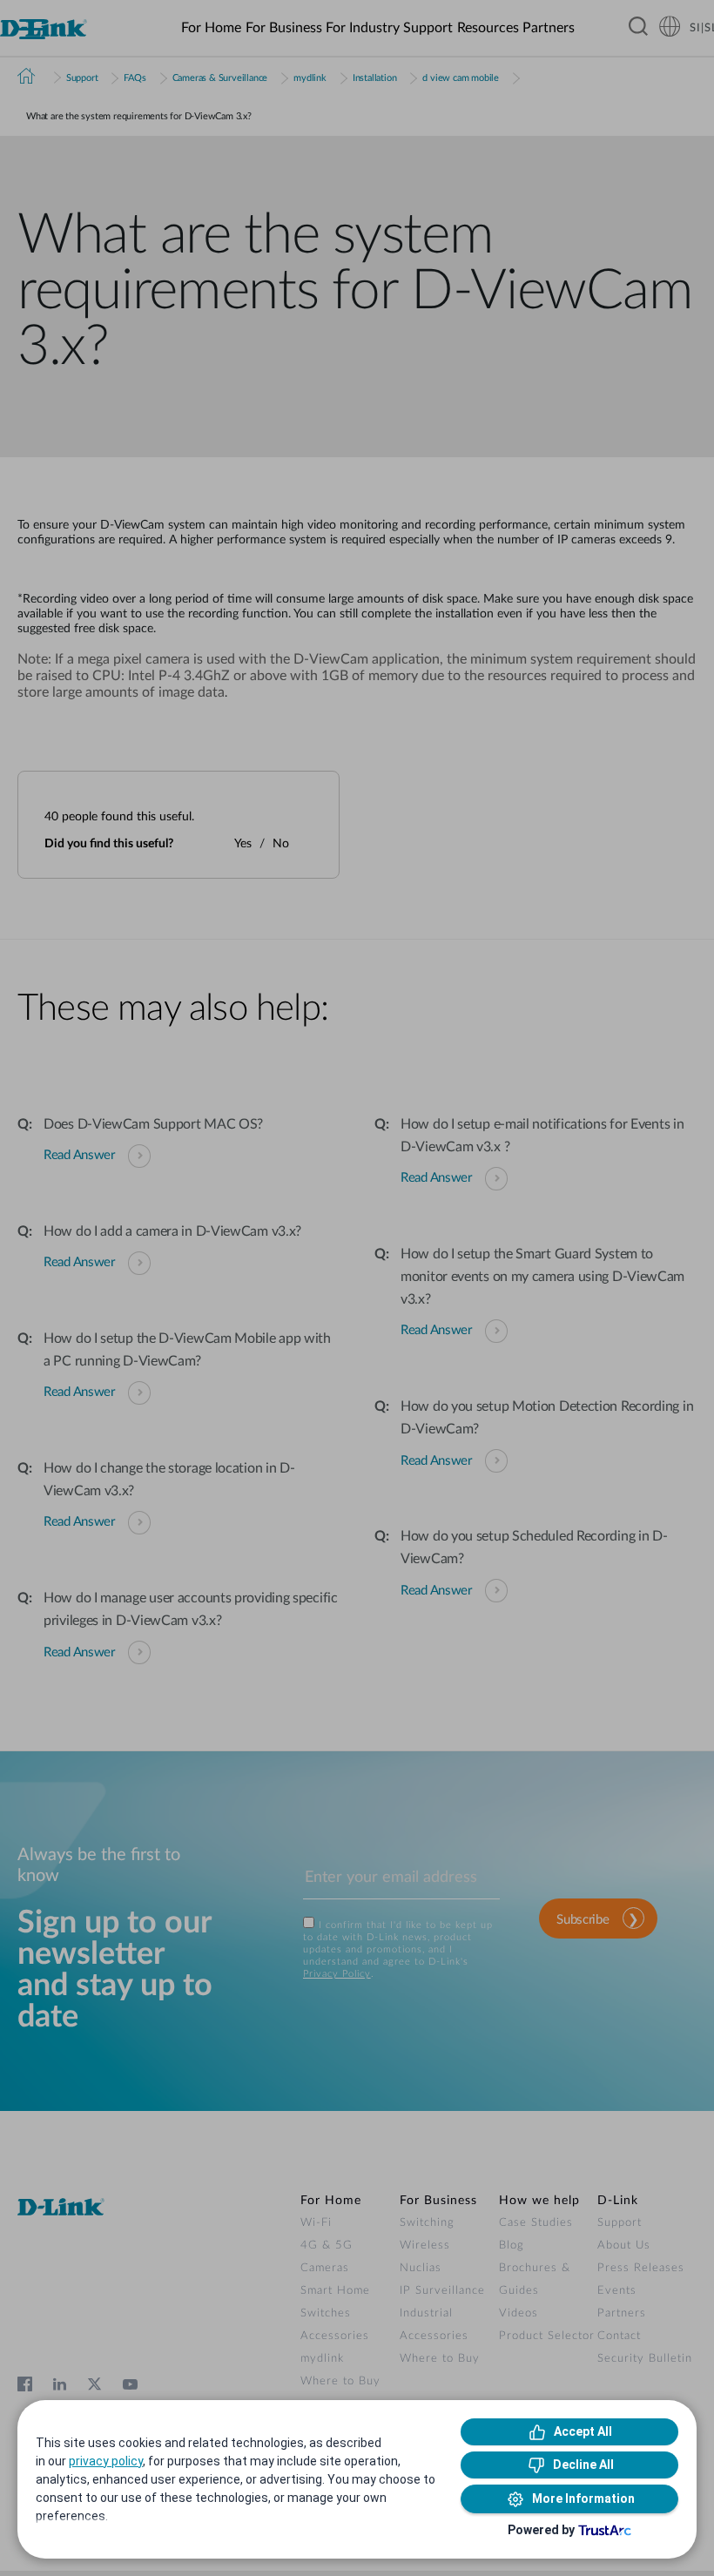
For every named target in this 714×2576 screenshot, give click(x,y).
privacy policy (106, 2461)
